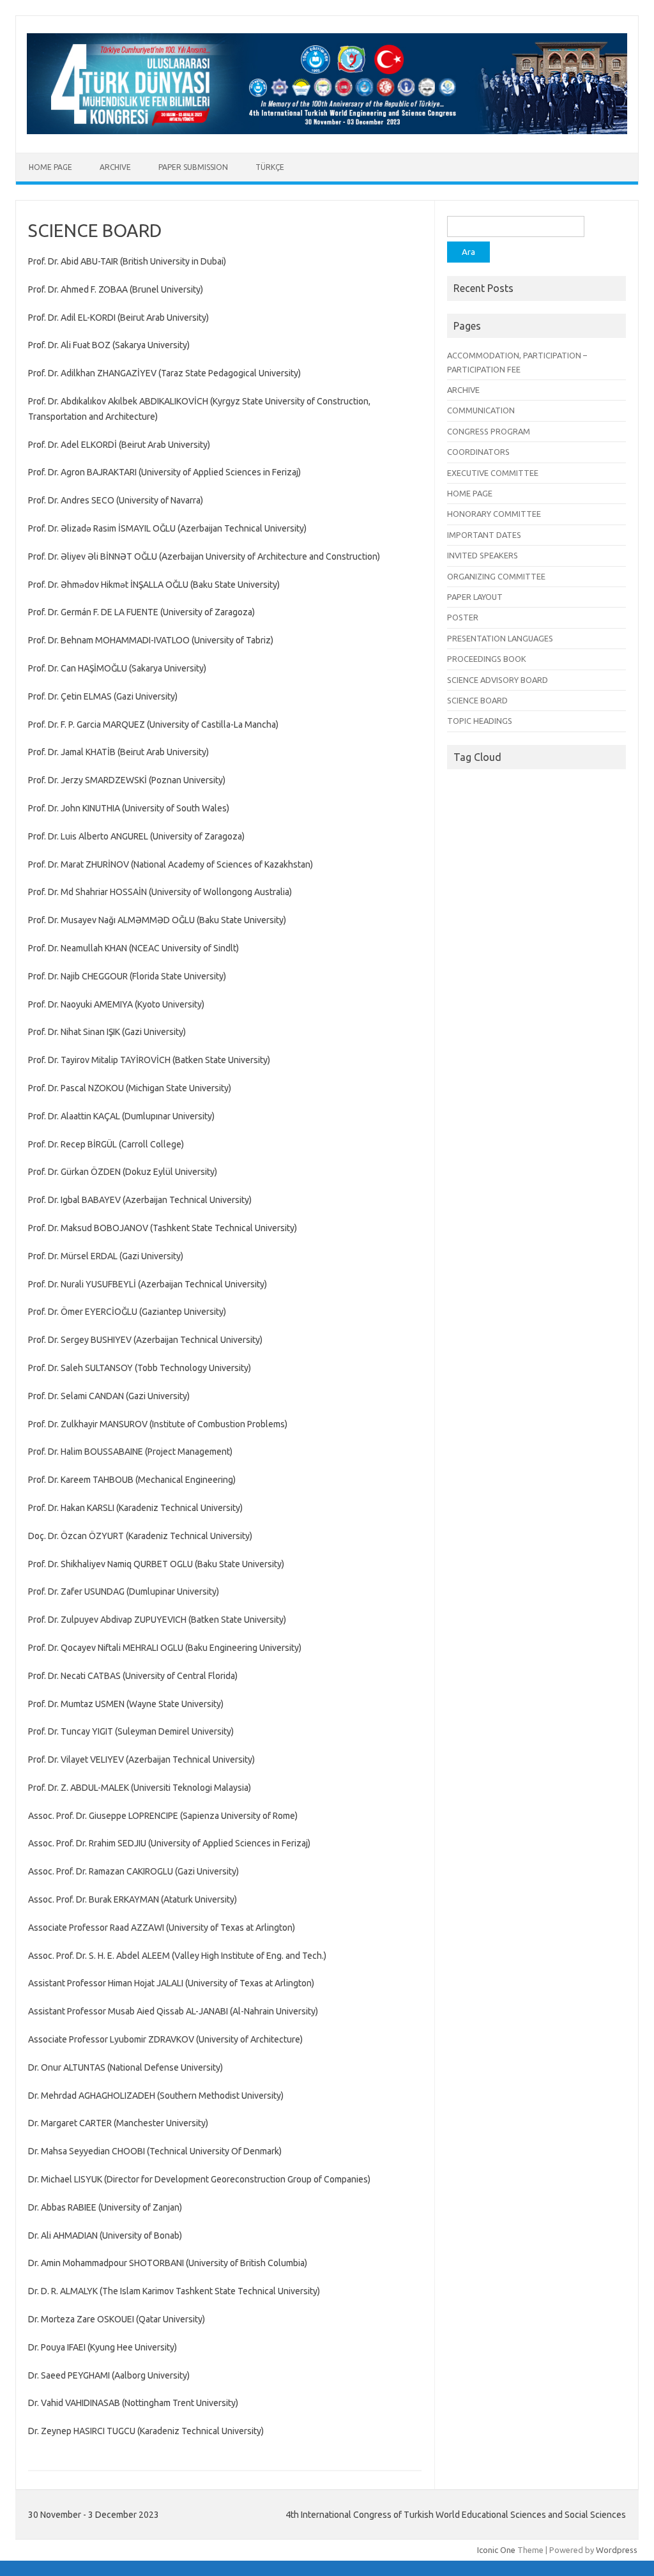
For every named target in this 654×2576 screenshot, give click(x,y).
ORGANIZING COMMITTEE (496, 576)
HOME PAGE (50, 167)
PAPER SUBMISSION (193, 167)
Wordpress (617, 2550)
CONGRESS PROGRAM (489, 431)
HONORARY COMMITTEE (494, 514)
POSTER (463, 617)
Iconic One (496, 2550)
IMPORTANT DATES (484, 535)
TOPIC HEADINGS (480, 721)
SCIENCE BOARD (477, 700)
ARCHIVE (115, 167)
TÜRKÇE (270, 167)
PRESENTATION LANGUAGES (500, 638)
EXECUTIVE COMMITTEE (493, 473)
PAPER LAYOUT (475, 597)
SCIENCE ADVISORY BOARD (498, 680)
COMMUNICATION (481, 410)
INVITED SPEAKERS (483, 555)
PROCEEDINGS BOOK (487, 659)
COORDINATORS (478, 452)
